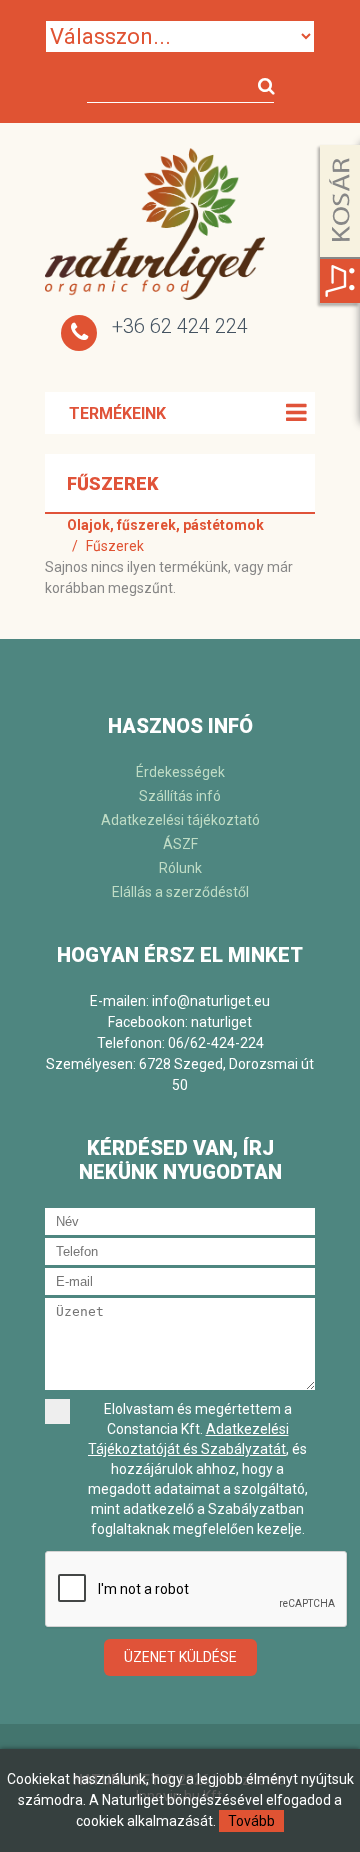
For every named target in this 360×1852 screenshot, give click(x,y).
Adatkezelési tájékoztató (180, 820)
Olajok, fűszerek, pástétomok (165, 525)
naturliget (221, 1022)
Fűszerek (115, 546)
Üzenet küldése (180, 1657)
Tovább (251, 1821)
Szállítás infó (180, 796)
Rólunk (180, 868)
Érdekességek (180, 772)
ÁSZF (180, 844)
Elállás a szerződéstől (180, 892)
